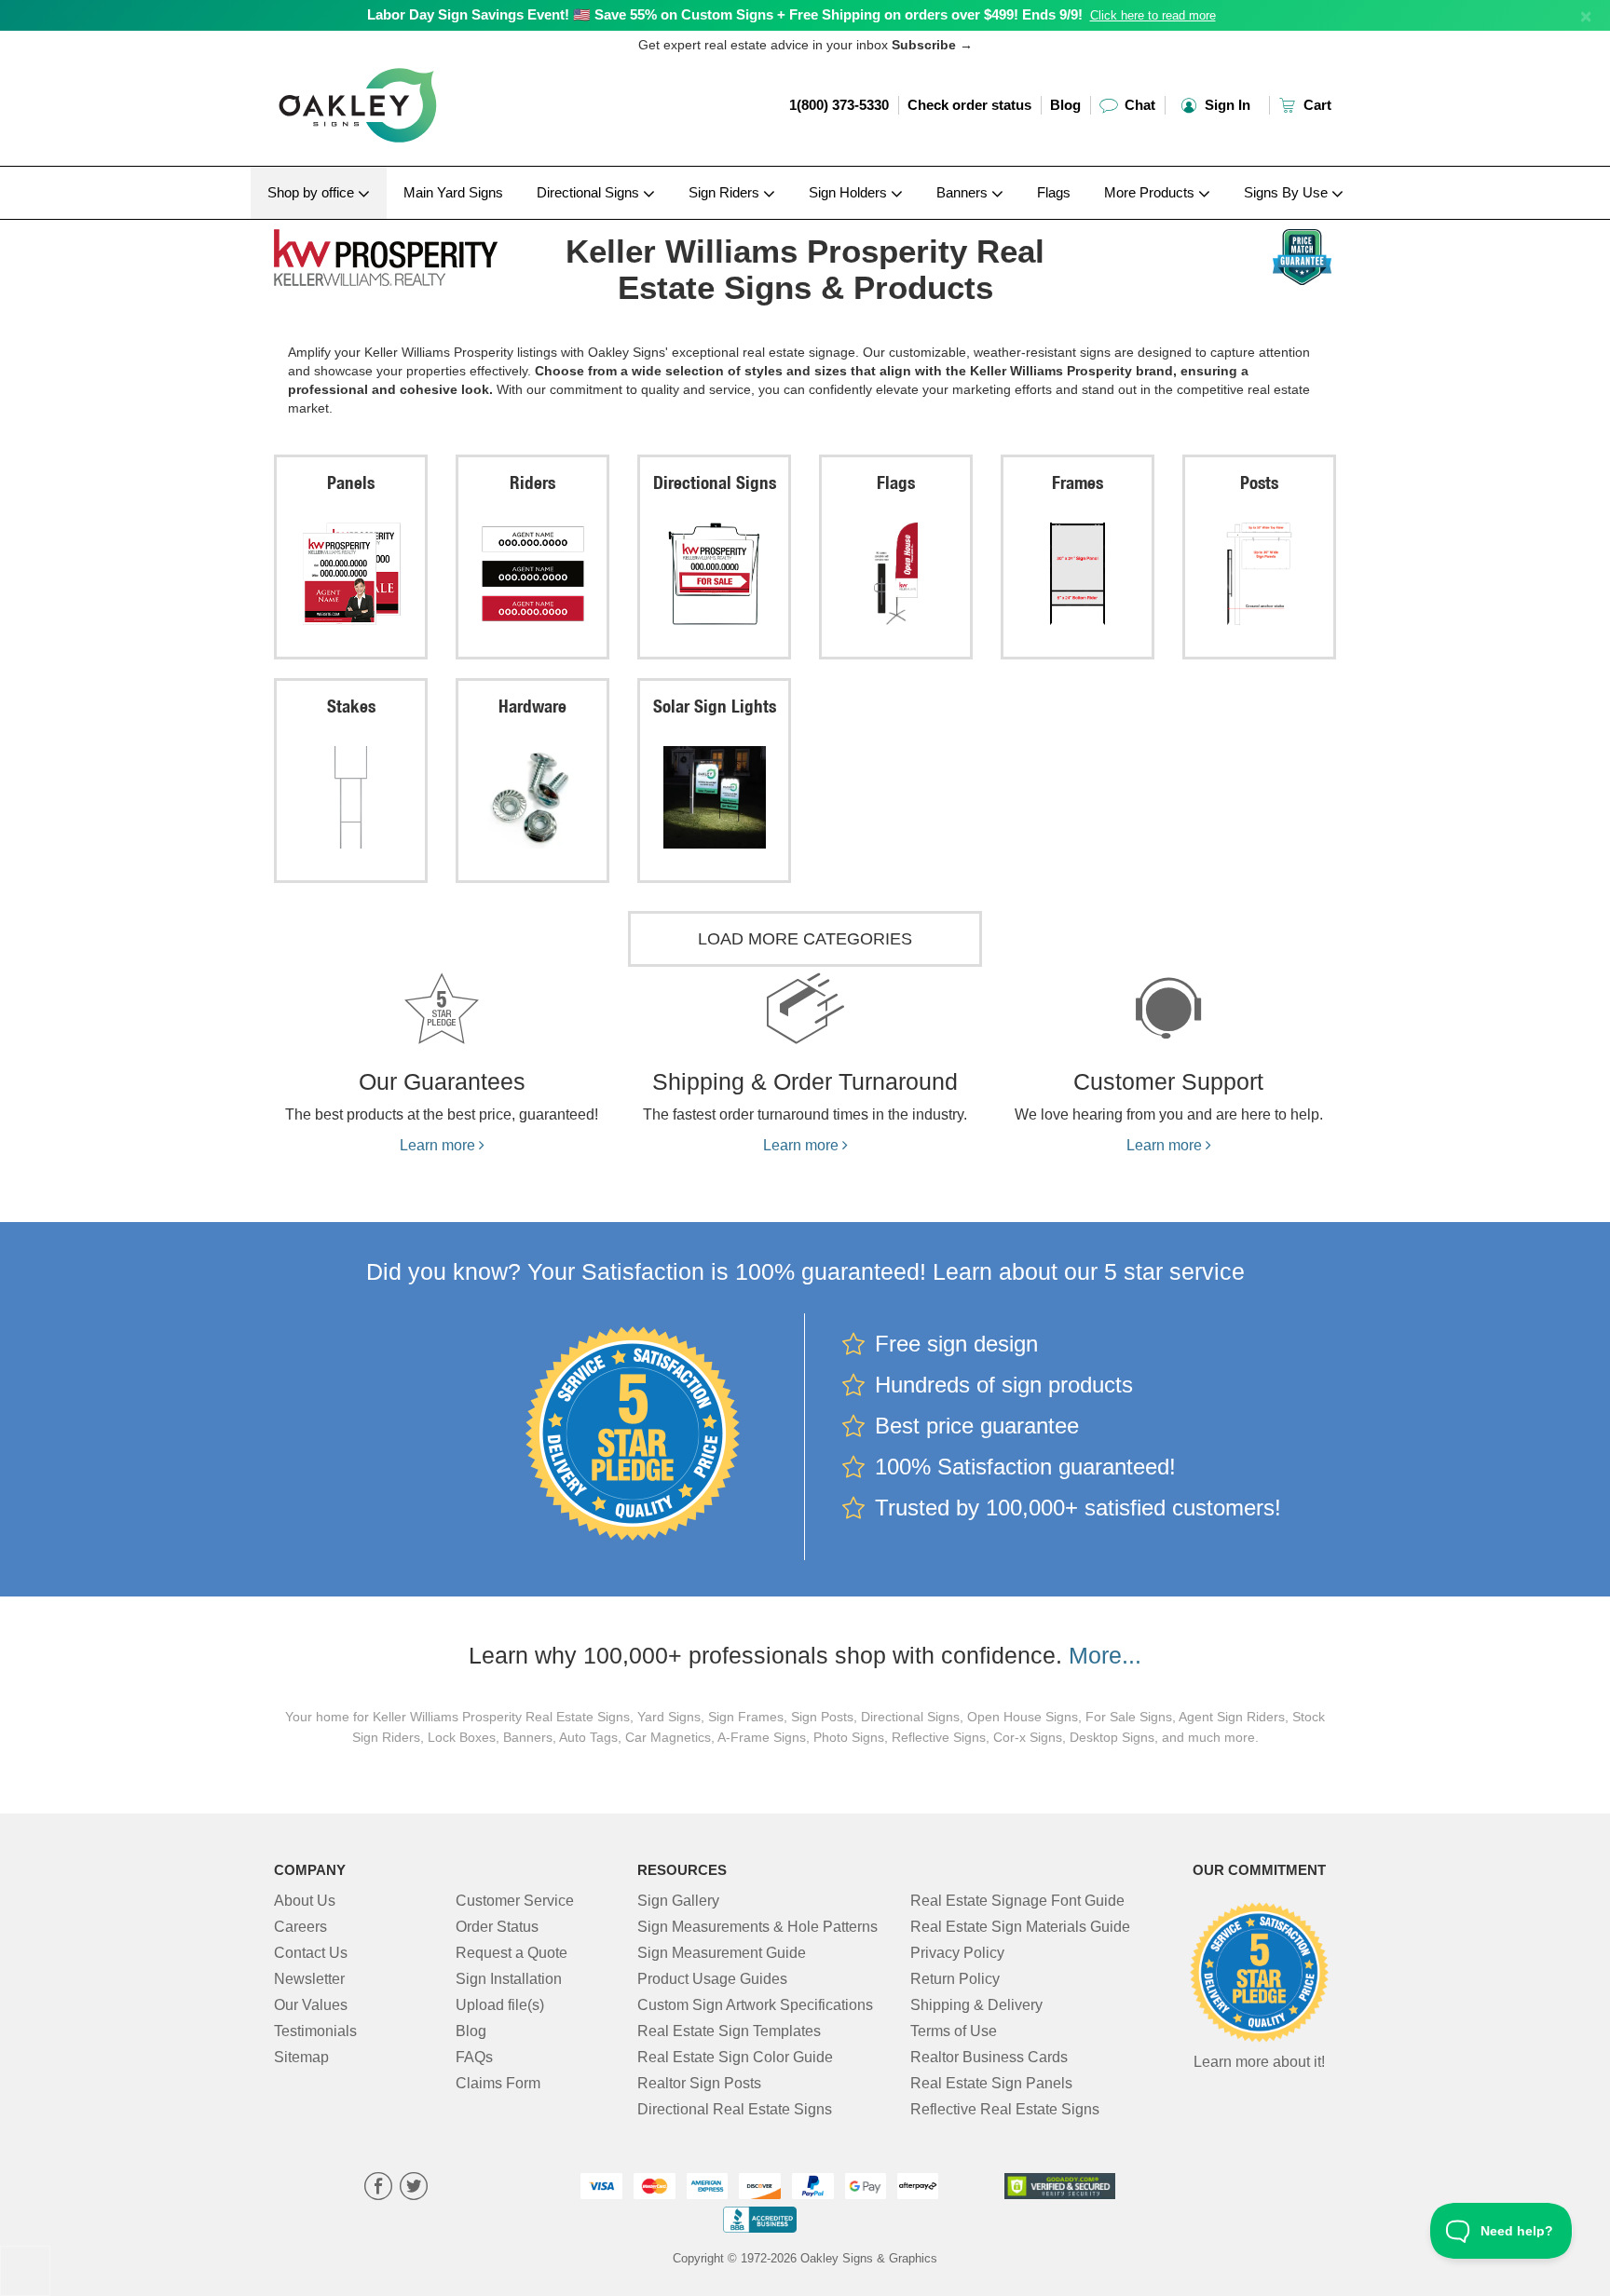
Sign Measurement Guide (722, 1953)
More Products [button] (1151, 192)
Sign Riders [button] (726, 192)
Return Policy (955, 1979)
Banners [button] (964, 192)
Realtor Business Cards (989, 2057)
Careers (300, 1927)
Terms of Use (954, 2031)
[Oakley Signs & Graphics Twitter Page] (414, 2188)
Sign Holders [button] (850, 192)
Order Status (497, 1927)
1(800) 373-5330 (839, 105)
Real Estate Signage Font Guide (1017, 1901)
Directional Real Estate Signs (735, 2109)
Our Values (311, 2005)
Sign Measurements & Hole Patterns (757, 1927)
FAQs (474, 2057)
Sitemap (301, 2057)
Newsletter (309, 1979)
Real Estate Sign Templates (729, 2031)
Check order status (969, 105)
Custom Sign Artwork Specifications (755, 2005)
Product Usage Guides (712, 1979)
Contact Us (311, 1953)
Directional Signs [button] (590, 192)
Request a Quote (512, 1953)
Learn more (439, 1145)
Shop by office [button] (313, 192)
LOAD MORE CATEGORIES (805, 939)
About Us (305, 1901)
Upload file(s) (500, 2005)
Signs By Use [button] (1288, 192)
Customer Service (515, 1901)
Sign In (1226, 105)
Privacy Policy (957, 1953)
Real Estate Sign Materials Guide (1020, 1927)
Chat (1138, 105)
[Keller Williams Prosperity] (396, 253)
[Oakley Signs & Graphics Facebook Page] (378, 2188)
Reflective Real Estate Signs (1005, 2109)
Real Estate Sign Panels (991, 2083)
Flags (1054, 192)
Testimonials (315, 2031)
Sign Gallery (678, 1901)
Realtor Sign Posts (699, 2083)
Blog (1065, 105)
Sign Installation (509, 1979)
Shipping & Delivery (976, 2005)
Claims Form (498, 2083)
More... (1105, 1655)
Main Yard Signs (453, 192)
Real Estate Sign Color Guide (735, 2057)
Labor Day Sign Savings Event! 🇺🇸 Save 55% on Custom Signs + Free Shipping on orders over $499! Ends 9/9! (725, 14)
